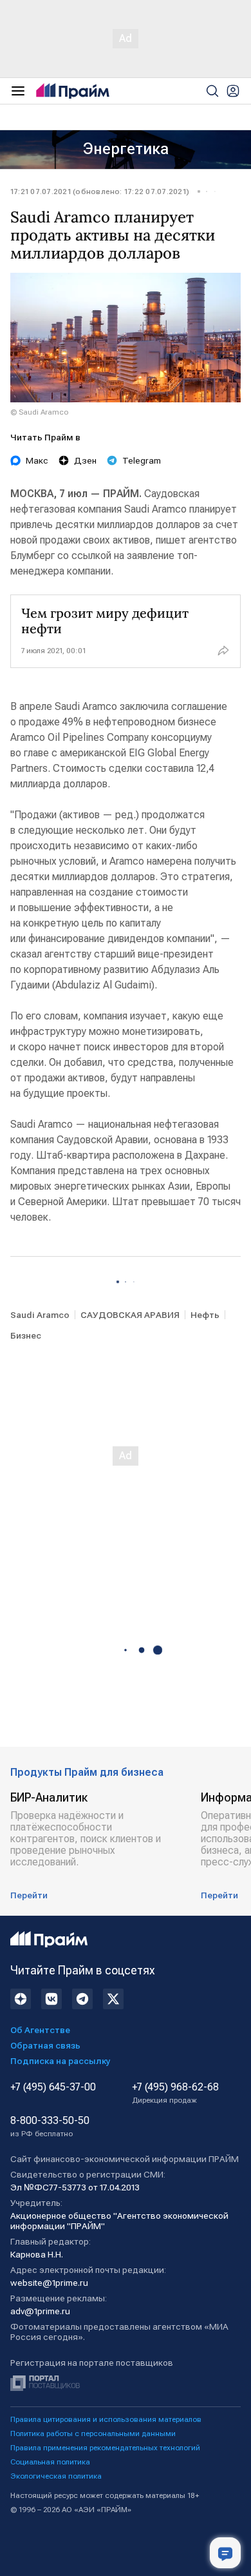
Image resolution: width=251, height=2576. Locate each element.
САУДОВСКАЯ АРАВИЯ (130, 1315)
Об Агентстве (40, 2030)
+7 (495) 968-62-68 (175, 2093)
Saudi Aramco (40, 1315)
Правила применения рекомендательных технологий (105, 2448)
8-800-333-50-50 (50, 2127)
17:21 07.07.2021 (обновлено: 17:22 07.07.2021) (100, 192)
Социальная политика (50, 2462)
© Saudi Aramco (39, 412)
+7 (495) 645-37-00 (53, 2087)
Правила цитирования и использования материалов (106, 2419)
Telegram (142, 460)
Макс (37, 460)
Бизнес (26, 1335)
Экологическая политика (56, 2476)
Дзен (85, 460)
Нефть (205, 1315)
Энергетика (126, 149)
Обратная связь (45, 2045)
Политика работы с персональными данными (93, 2433)
